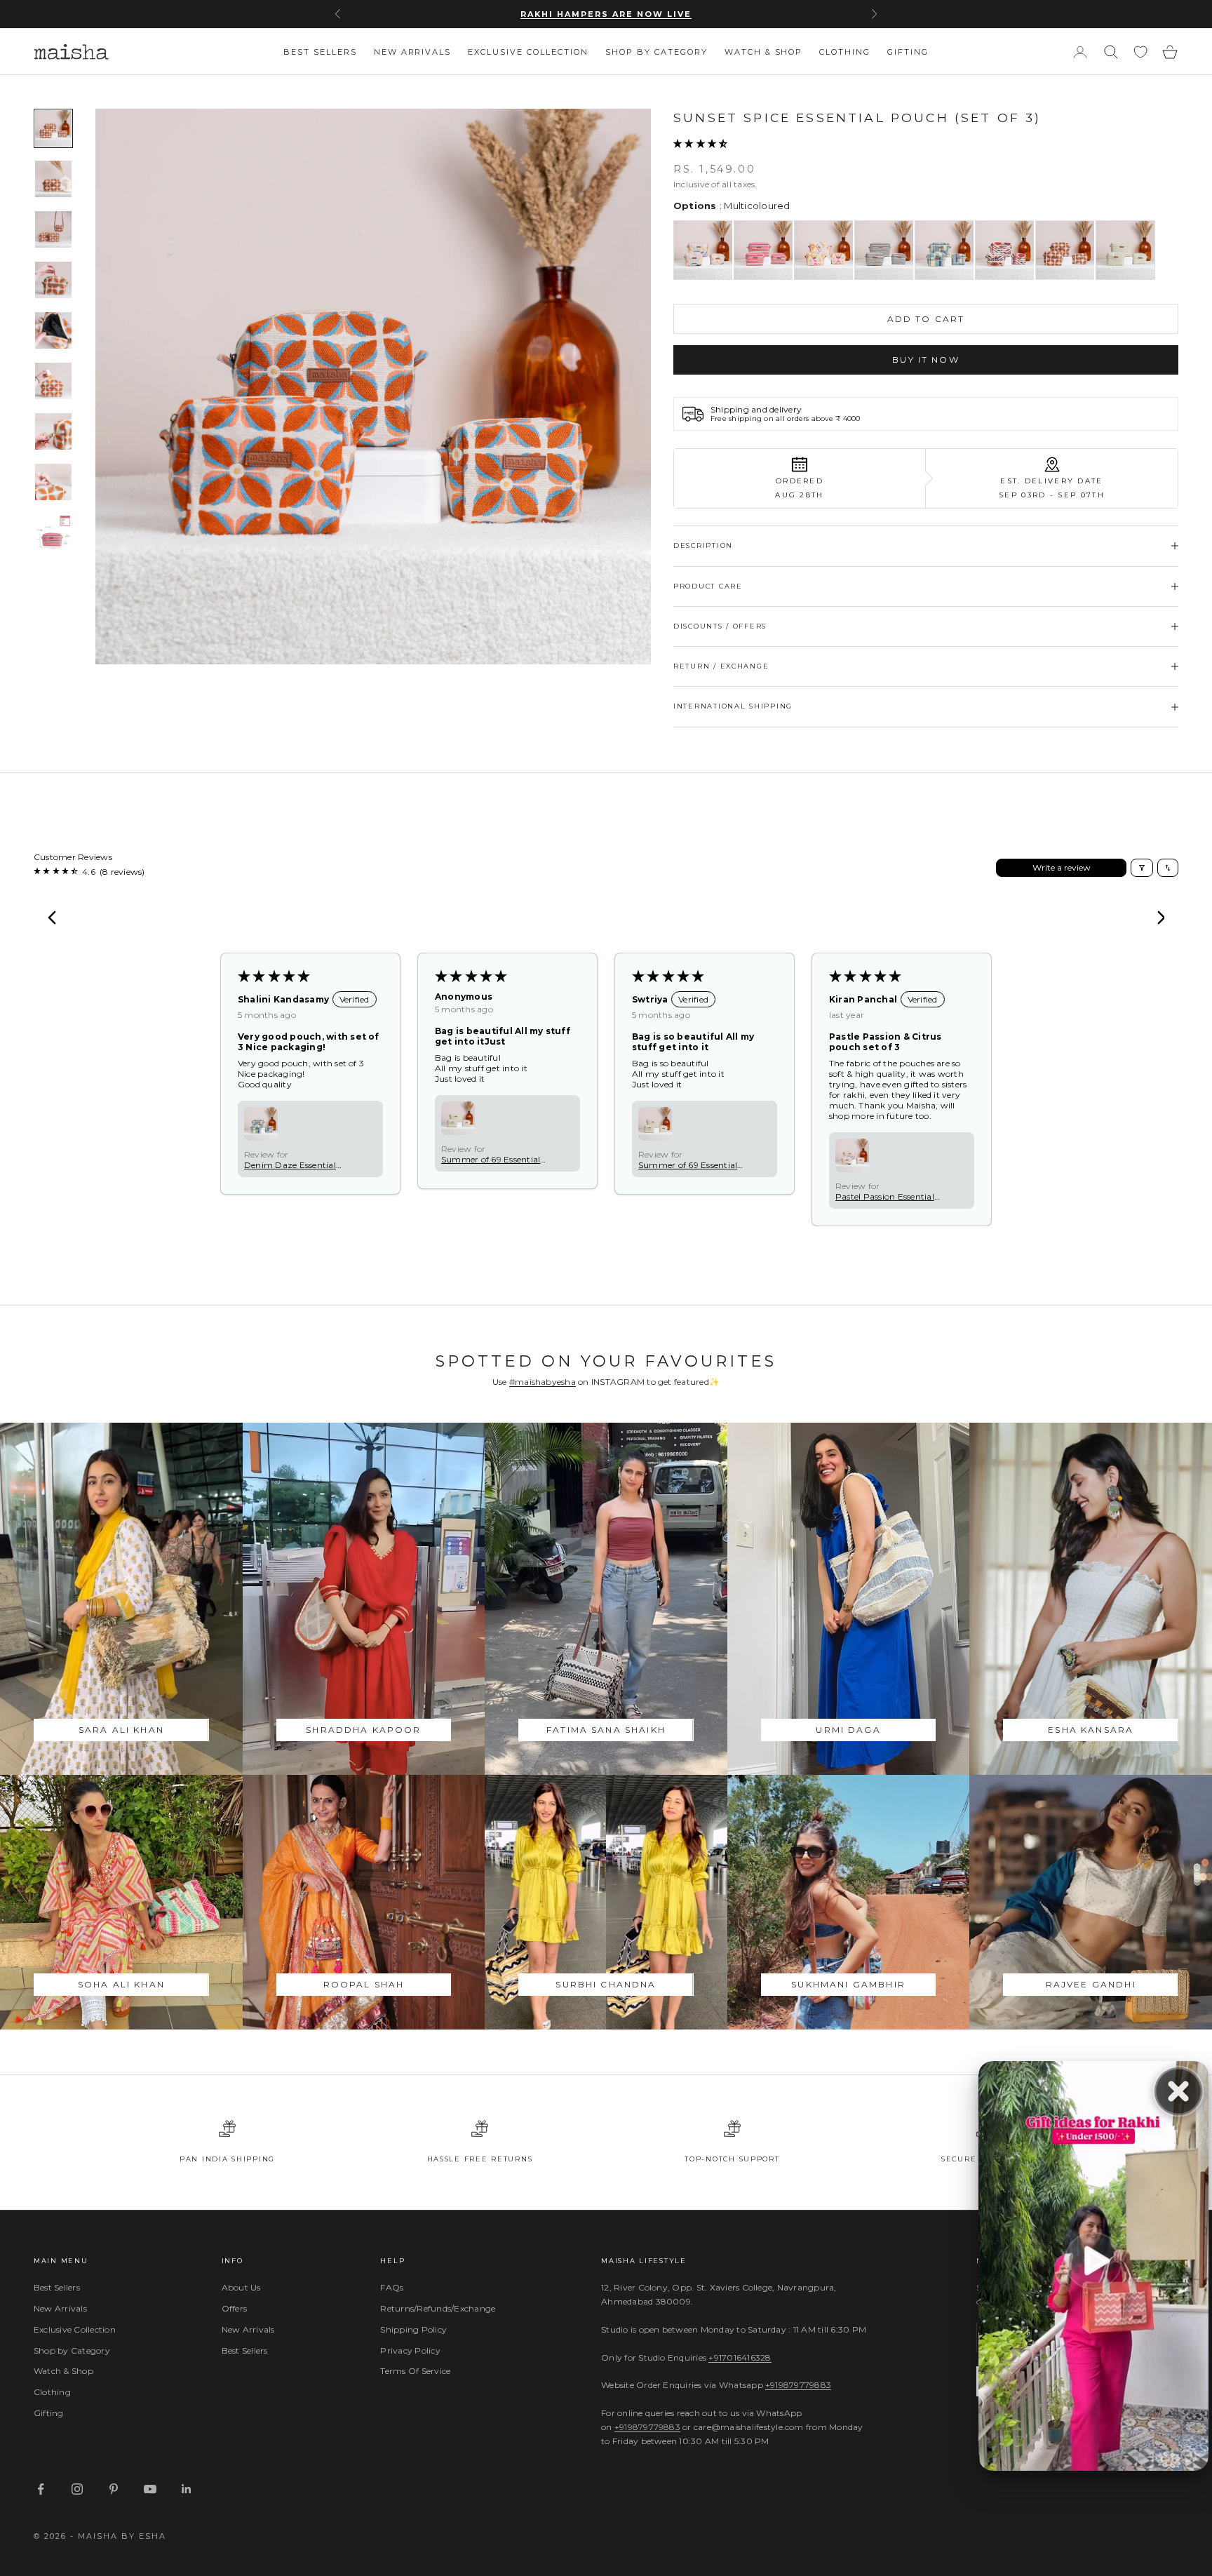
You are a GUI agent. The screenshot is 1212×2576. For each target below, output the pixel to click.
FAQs (392, 2287)
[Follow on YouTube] (150, 2489)
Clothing (845, 52)
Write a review (1062, 867)
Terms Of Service (415, 2371)
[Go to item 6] (53, 381)
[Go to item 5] (53, 330)
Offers (234, 2308)
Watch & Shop (764, 52)
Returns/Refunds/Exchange (438, 2308)
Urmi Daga (848, 1730)
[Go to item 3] (53, 229)
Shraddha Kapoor (363, 1730)
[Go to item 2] (53, 179)
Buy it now (926, 360)
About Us (241, 2287)
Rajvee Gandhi (1091, 1984)
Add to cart (926, 319)
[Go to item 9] (53, 532)
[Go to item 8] (53, 482)
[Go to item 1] (53, 128)
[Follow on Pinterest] (114, 2489)
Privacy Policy (410, 2350)
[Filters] (1142, 868)
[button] (700, 143)
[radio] (703, 250)
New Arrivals (413, 52)
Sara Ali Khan (121, 1730)
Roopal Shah (364, 1984)
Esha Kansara (1091, 1730)
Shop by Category (656, 52)
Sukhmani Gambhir (848, 1984)
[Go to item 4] (53, 280)
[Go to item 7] (53, 431)
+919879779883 (798, 2385)
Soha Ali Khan (121, 1984)
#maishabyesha (543, 1382)
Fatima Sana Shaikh (606, 1730)
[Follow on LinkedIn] (187, 2489)
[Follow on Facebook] (41, 2489)
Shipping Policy (413, 2329)
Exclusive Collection (528, 52)
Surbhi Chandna (606, 1984)
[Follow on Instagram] (77, 2489)
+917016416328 (740, 2357)
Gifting (908, 52)
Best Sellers (320, 52)
